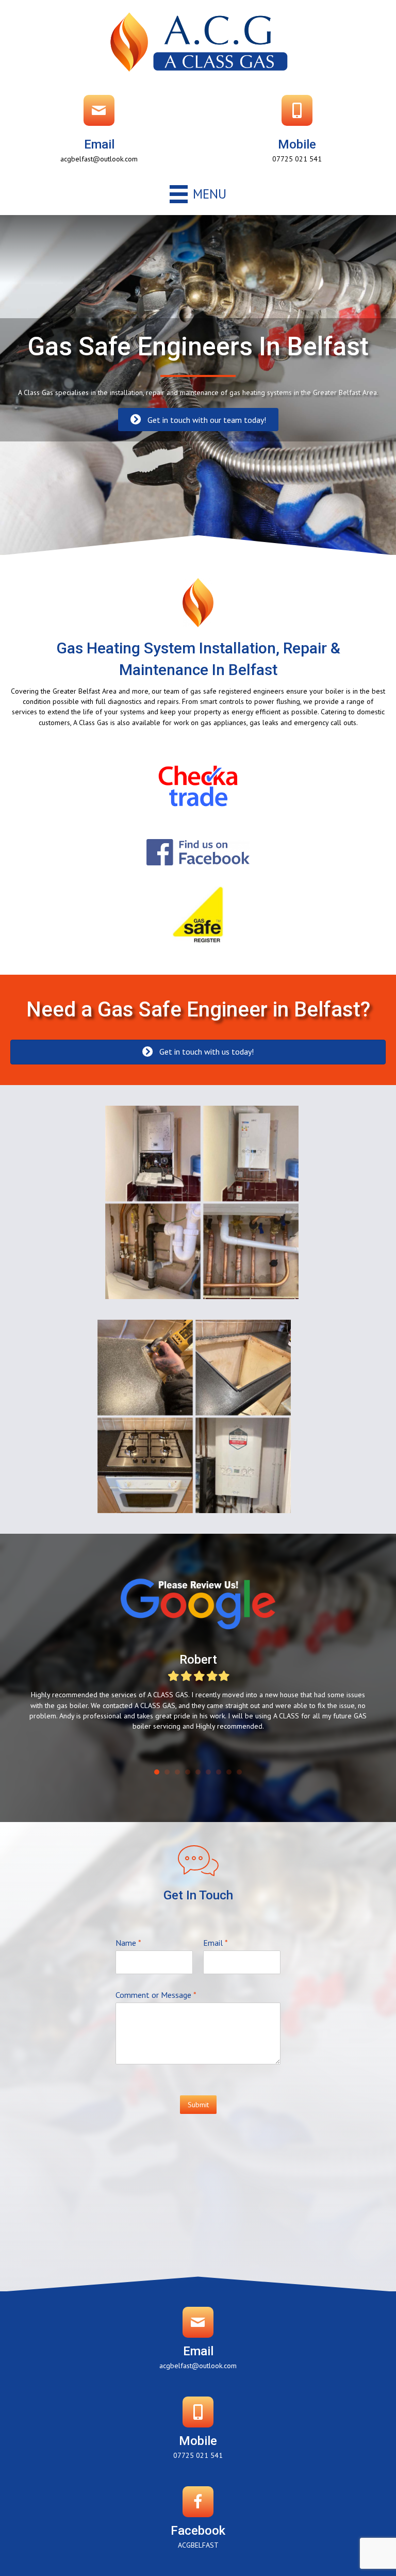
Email (216, 1943)
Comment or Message (156, 1995)
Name (128, 1943)
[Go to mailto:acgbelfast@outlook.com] (99, 132)
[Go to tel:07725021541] (297, 132)
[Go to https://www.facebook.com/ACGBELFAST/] (198, 2521)
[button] (198, 420)
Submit (198, 2105)
